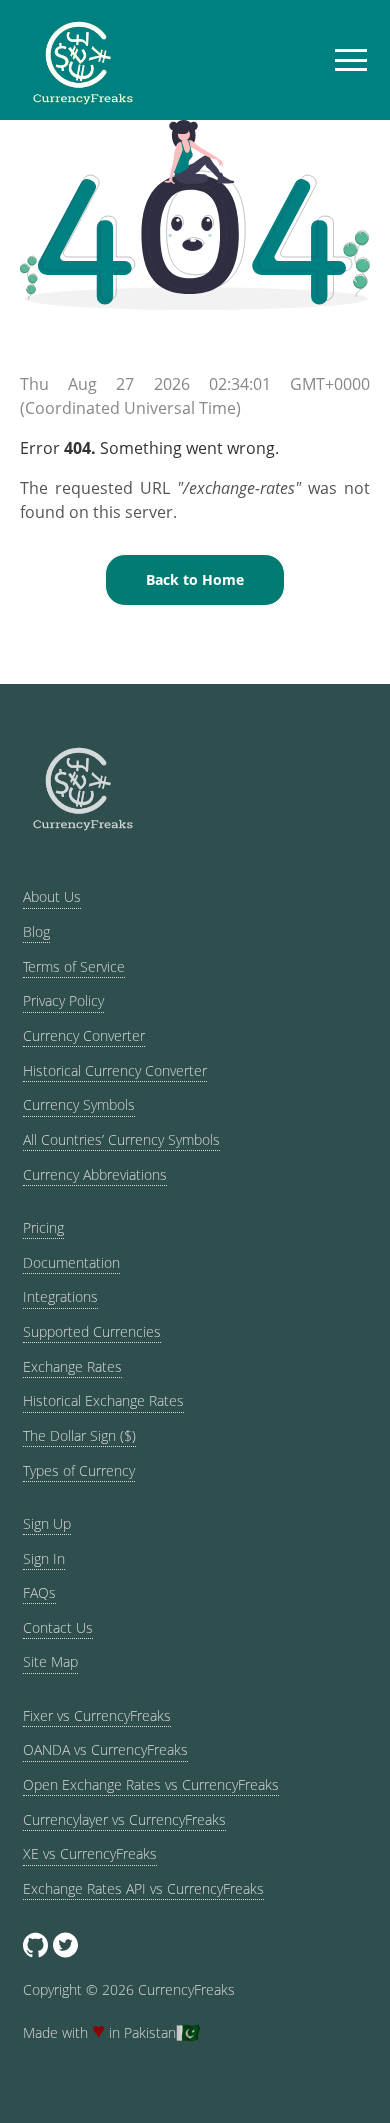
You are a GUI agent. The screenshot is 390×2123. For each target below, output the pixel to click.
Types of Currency (79, 1470)
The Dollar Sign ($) (79, 1435)
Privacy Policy (63, 1000)
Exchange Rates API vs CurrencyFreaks (143, 1888)
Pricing (43, 1227)
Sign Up (47, 1523)
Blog (36, 931)
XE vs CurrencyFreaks (90, 1853)
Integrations (60, 1296)
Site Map (50, 1661)
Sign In (44, 1558)
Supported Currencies (92, 1331)
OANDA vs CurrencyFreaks (105, 1749)
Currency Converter (84, 1035)
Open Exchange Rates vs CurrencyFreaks (151, 1784)
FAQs (39, 1592)
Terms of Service (74, 966)
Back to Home (195, 579)
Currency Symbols (79, 1104)
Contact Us (58, 1627)
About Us (52, 896)
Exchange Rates (72, 1366)
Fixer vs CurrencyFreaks (97, 1715)
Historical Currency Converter (115, 1070)
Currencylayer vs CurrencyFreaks (124, 1819)
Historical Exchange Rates (103, 1400)
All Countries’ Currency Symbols (121, 1139)
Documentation (71, 1262)
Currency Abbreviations (95, 1174)
